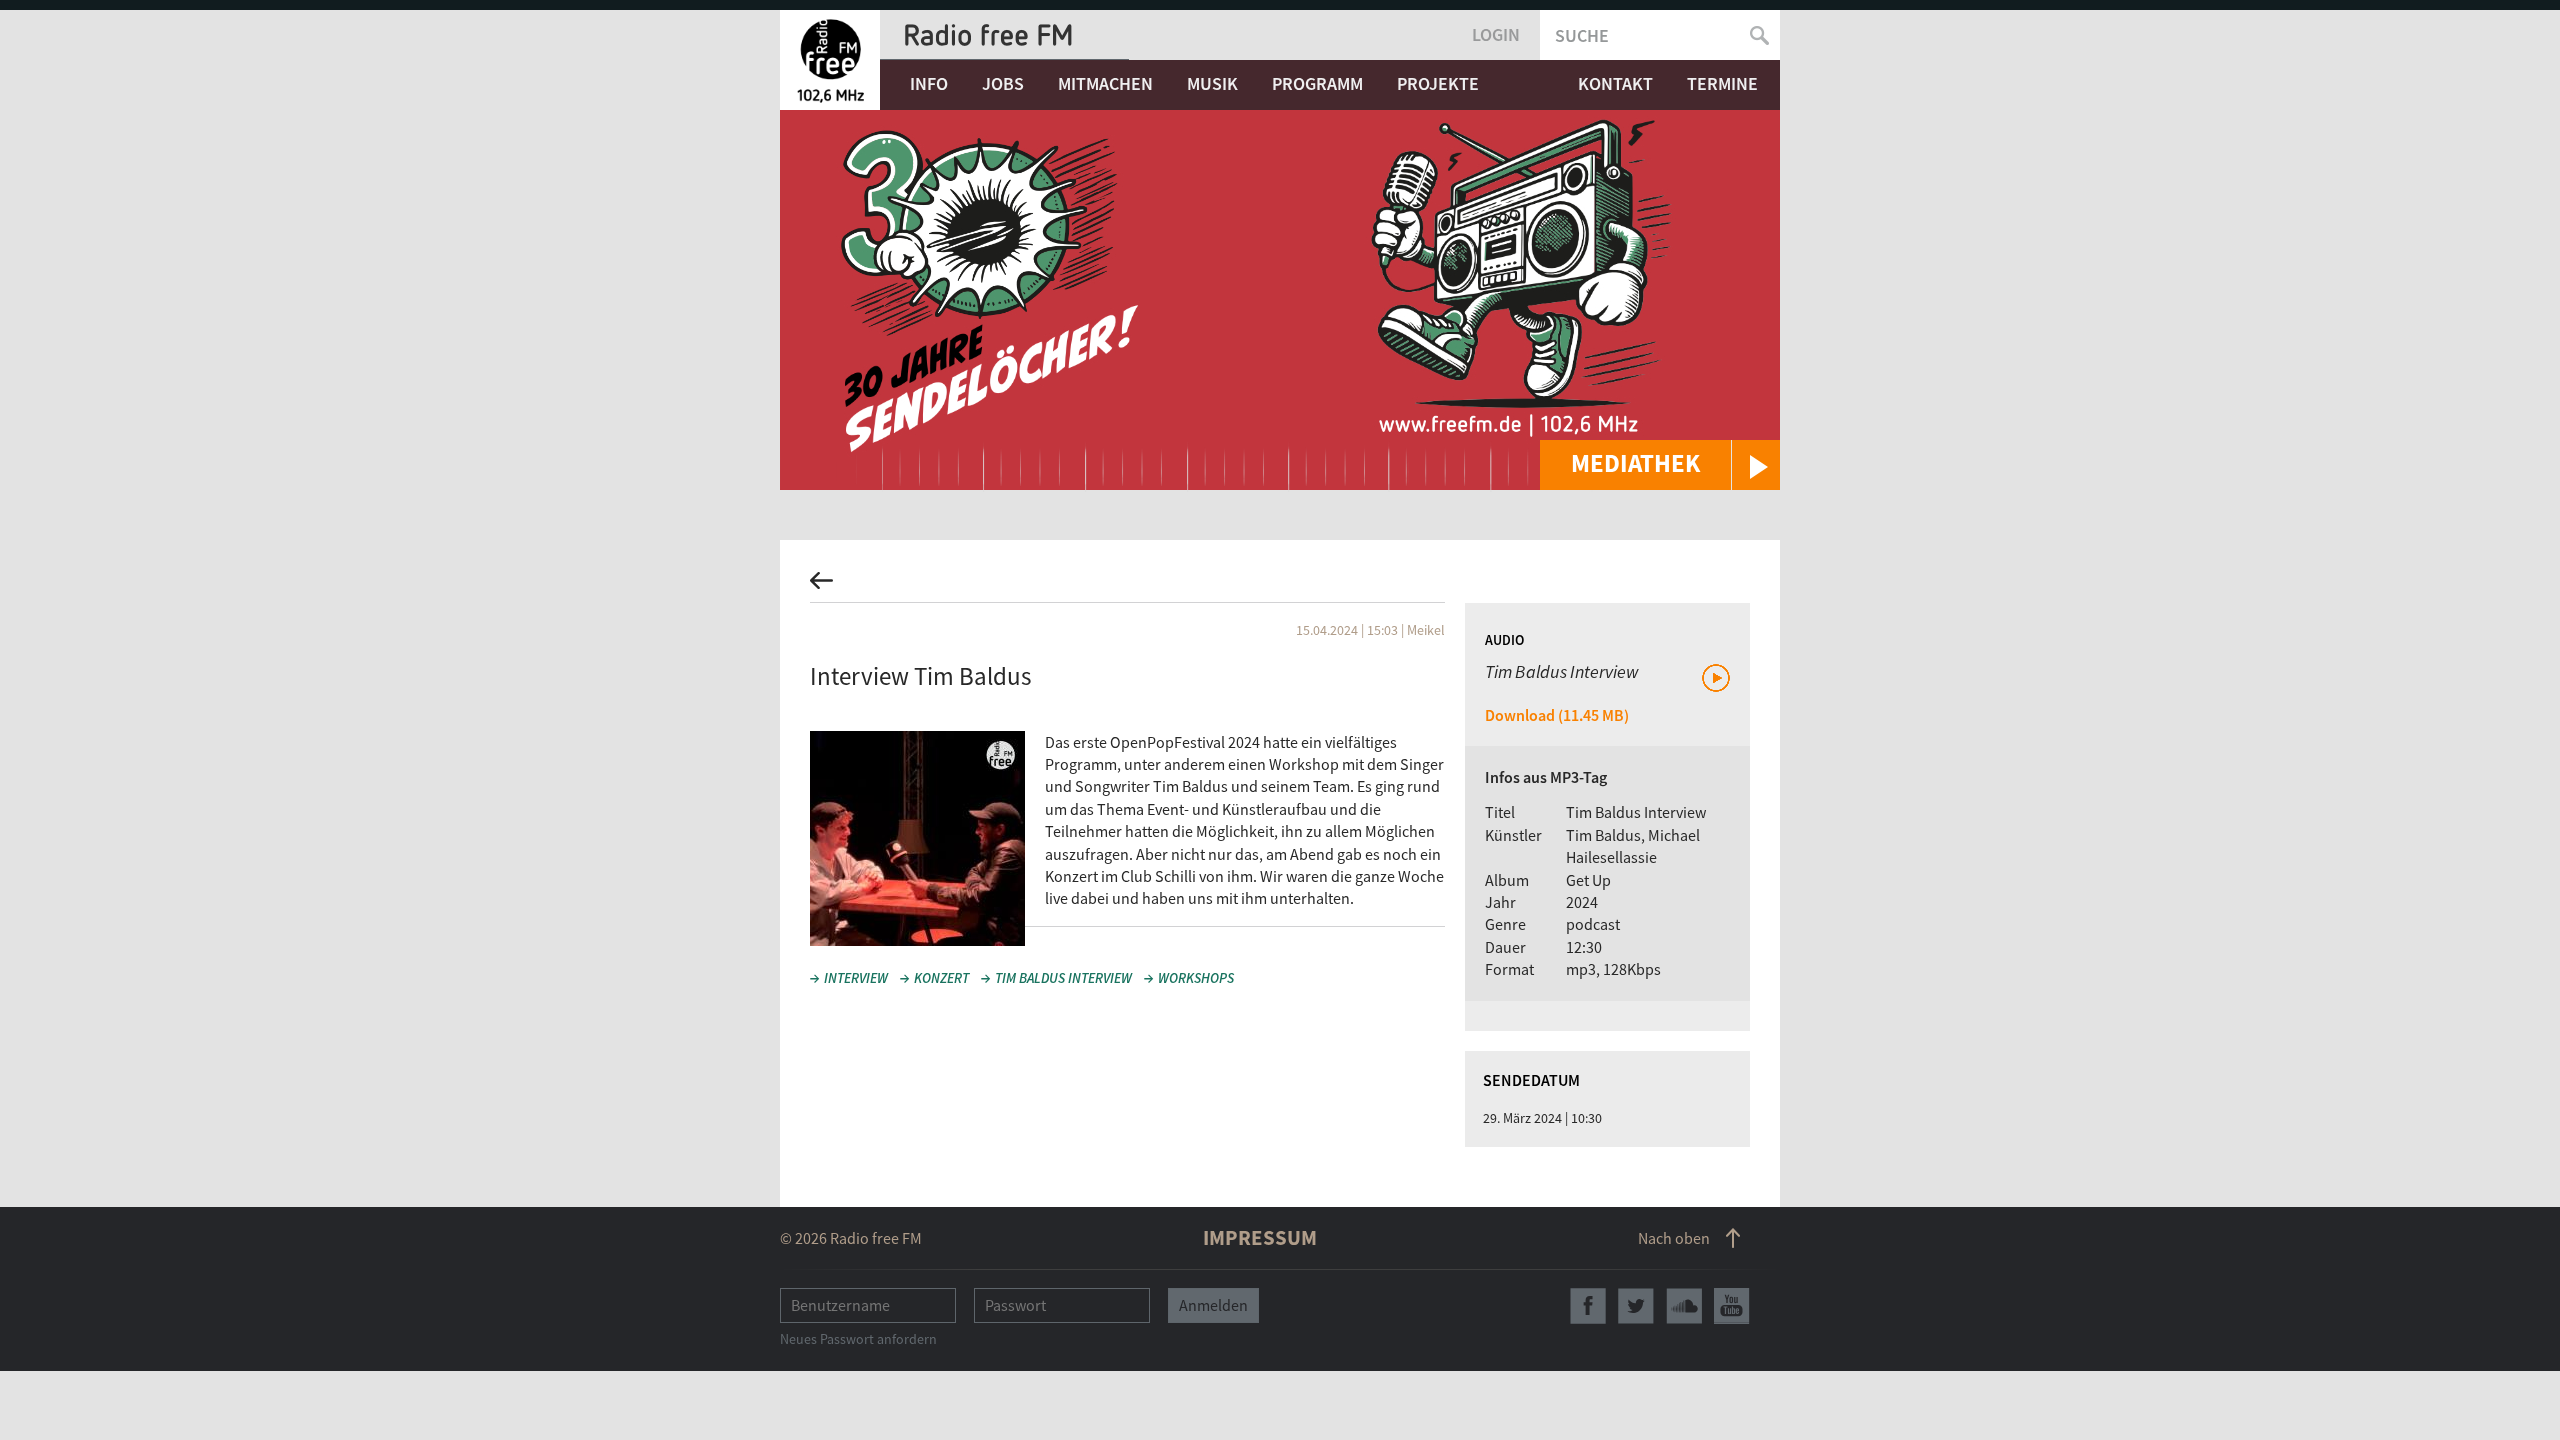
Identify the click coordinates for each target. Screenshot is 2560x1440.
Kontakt (1615, 83)
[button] (1660, 465)
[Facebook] (1588, 1306)
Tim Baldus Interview (1063, 978)
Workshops (1196, 978)
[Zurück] (1280, 586)
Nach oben (1674, 1238)
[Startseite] (830, 60)
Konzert (941, 978)
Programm (1317, 83)
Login (1496, 34)
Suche (1582, 35)
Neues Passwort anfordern (858, 1339)
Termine (1722, 83)
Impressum (1260, 1237)
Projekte (1438, 83)
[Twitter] (1636, 1306)
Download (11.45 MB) (1557, 715)
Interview (856, 978)
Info (929, 83)
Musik (1212, 83)
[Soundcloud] (1684, 1306)
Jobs (1003, 83)
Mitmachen (1105, 83)
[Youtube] (1732, 1306)
